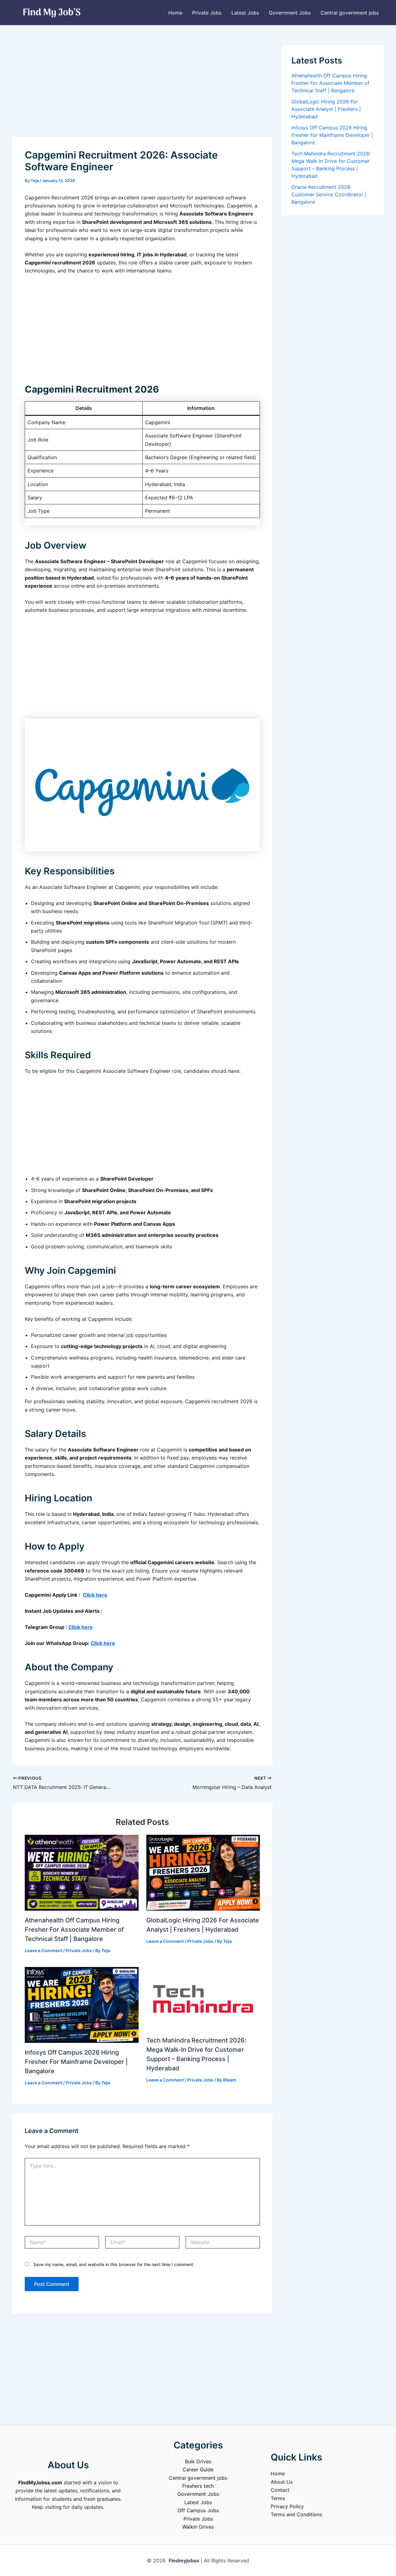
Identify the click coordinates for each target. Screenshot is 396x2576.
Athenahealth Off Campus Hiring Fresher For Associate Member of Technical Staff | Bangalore (74, 1930)
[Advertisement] (142, 91)
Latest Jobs (245, 13)
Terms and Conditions (296, 2514)
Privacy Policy (287, 2506)
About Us (282, 2482)
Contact (280, 2490)
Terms (278, 2498)
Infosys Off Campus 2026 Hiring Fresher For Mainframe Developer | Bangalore (76, 2062)
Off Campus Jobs (198, 2510)
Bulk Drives (198, 2461)
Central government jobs (350, 13)
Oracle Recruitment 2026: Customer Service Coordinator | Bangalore (329, 194)
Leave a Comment (43, 1950)
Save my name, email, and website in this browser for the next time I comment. (114, 2264)
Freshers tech (198, 2486)
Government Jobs (290, 13)
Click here (95, 1595)
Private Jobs (207, 13)
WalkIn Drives (198, 2527)
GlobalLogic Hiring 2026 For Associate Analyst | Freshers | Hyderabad (326, 109)
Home (175, 13)
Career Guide (198, 2469)
